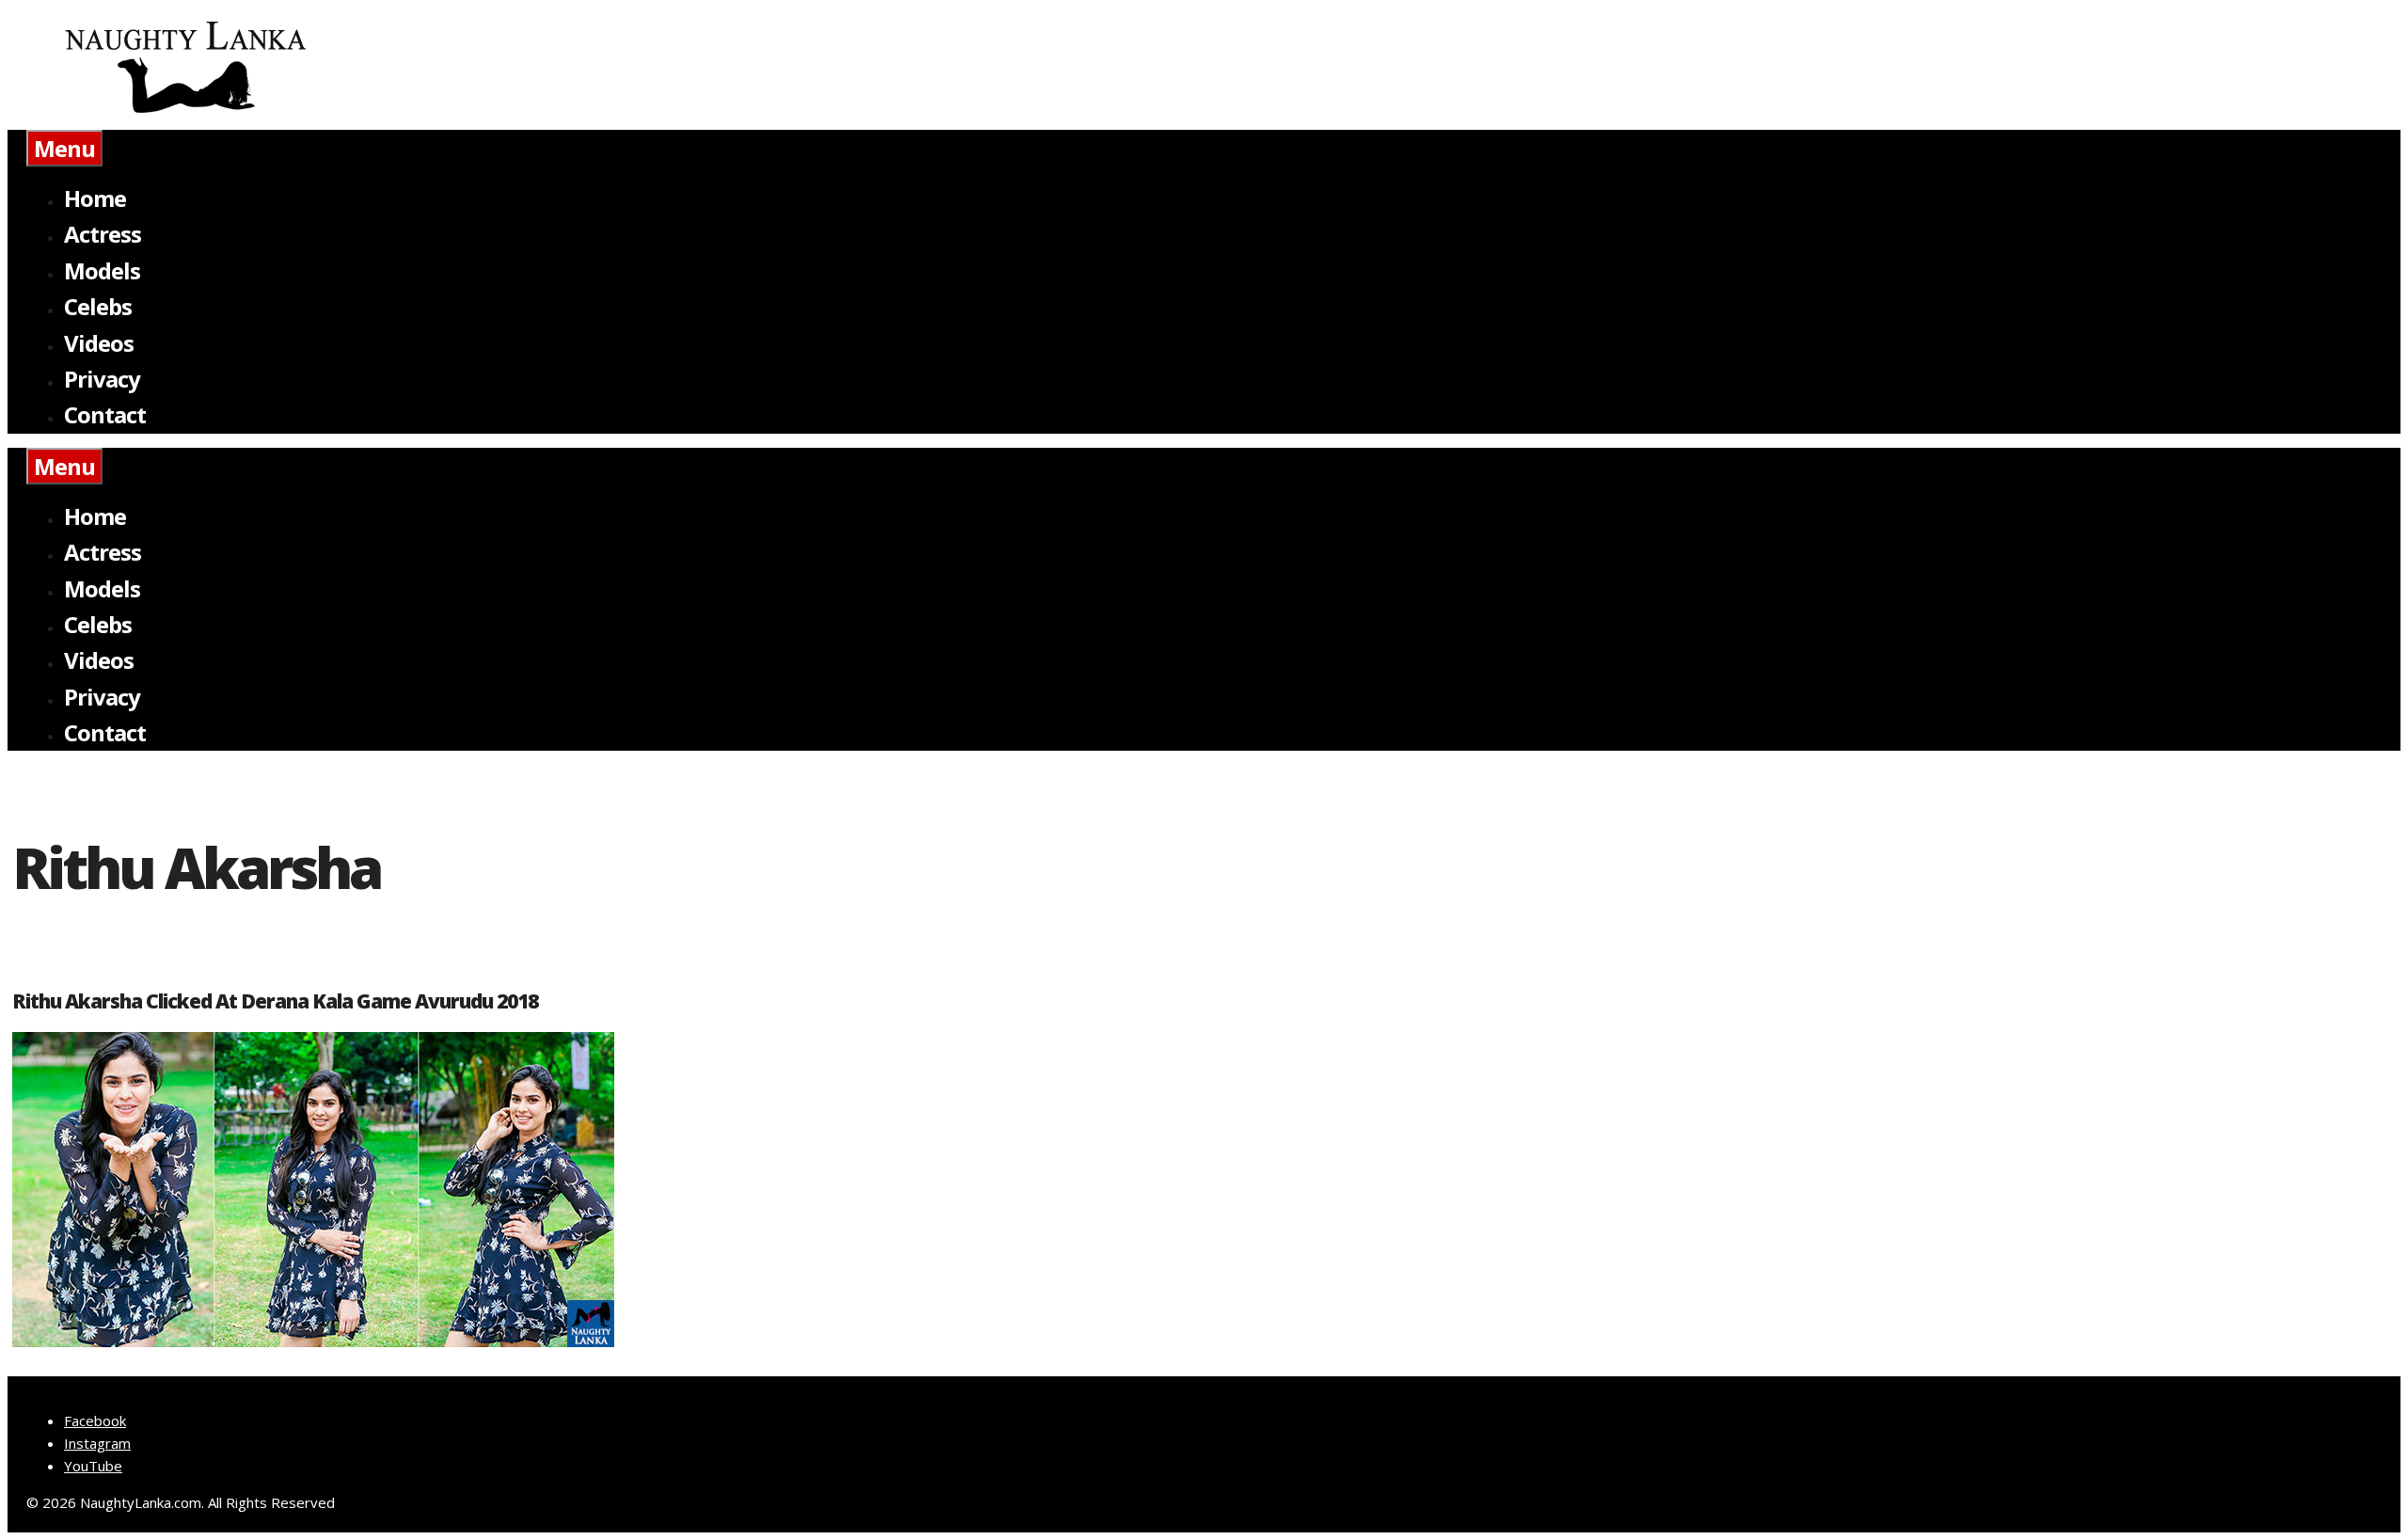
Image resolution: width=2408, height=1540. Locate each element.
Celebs (98, 306)
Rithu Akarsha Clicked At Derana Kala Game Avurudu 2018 (275, 1001)
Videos (99, 343)
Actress (103, 234)
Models (102, 270)
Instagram (97, 1443)
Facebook (95, 1421)
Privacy (102, 379)
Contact (105, 414)
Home (95, 198)
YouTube (93, 1466)
